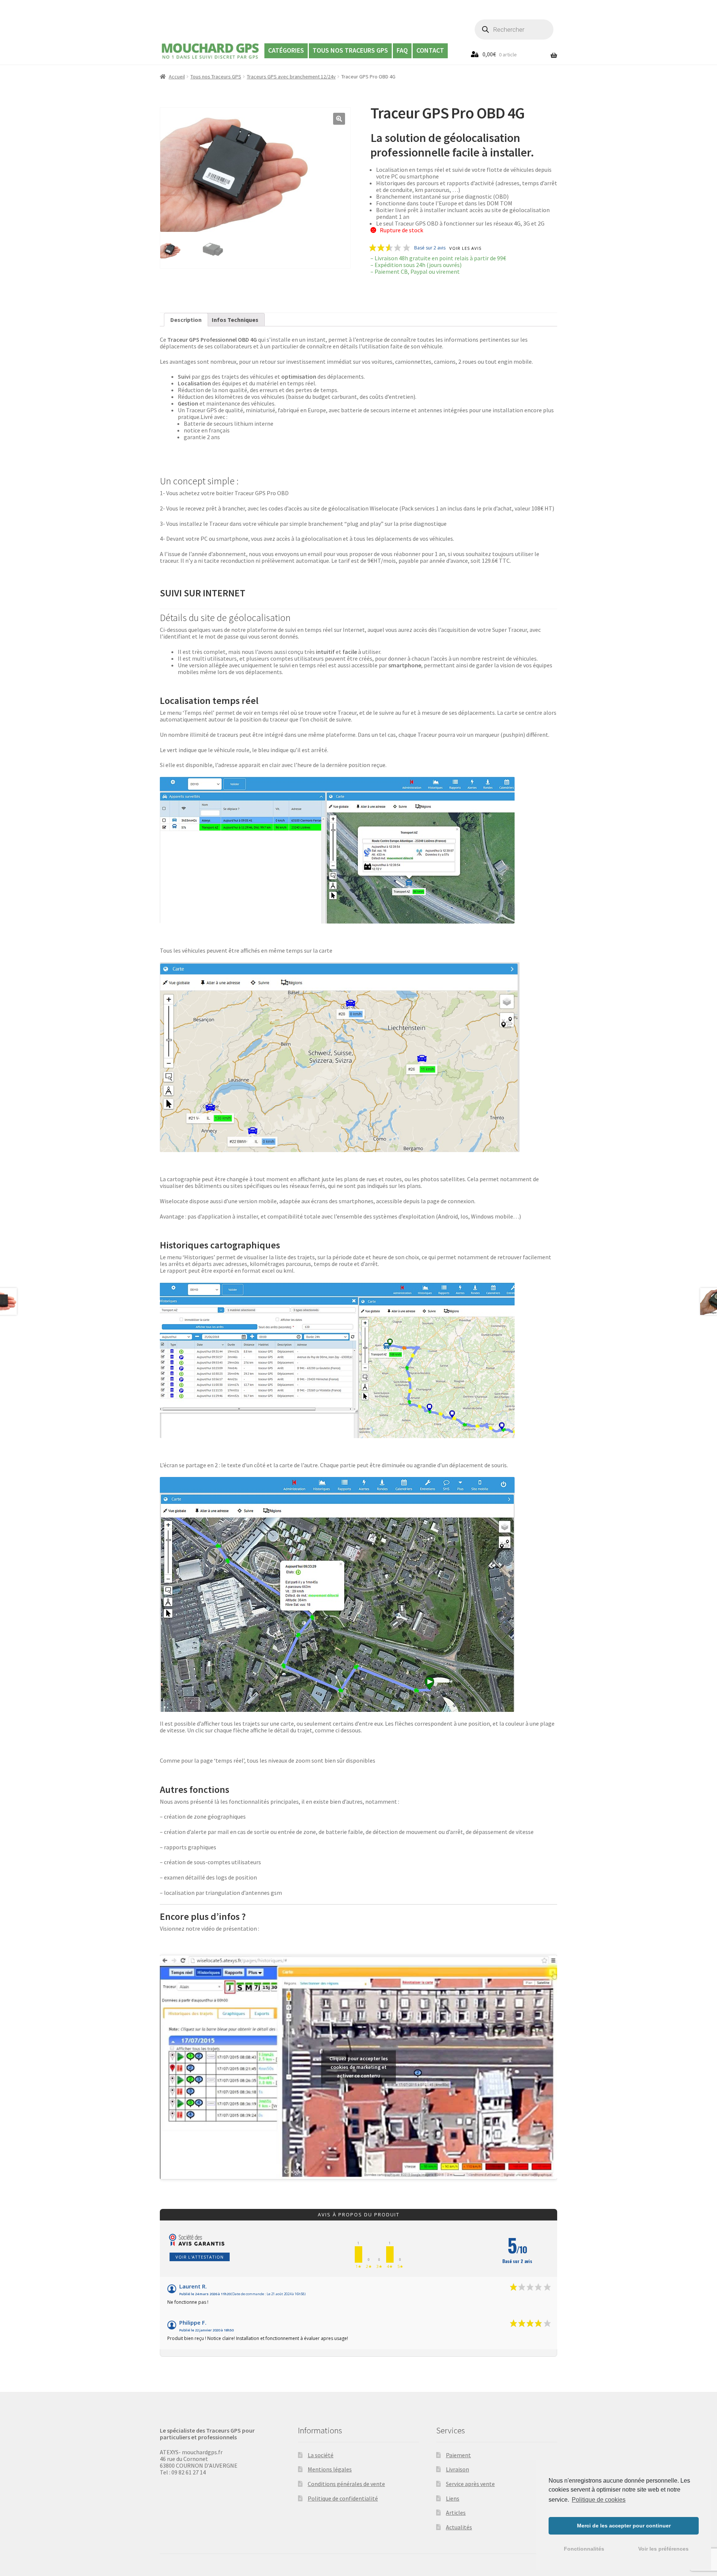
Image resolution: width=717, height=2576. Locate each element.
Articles (456, 2513)
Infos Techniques (235, 320)
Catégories (286, 50)
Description (186, 320)
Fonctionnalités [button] (584, 2549)
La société (321, 2455)
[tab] (186, 320)
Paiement (458, 2455)
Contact (430, 50)
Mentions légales (330, 2469)
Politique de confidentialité (343, 2498)
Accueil (177, 77)
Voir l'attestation (200, 2257)
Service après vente (470, 2484)
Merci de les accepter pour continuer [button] (624, 2526)
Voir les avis (465, 249)
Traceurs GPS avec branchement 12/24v (291, 77)
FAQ (402, 50)
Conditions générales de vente (346, 2484)
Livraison (457, 2469)
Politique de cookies (599, 2500)
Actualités (459, 2527)
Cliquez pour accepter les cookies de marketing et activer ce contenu (359, 2067)
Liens (453, 2498)
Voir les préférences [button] (663, 2549)
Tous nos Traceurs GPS (350, 50)
